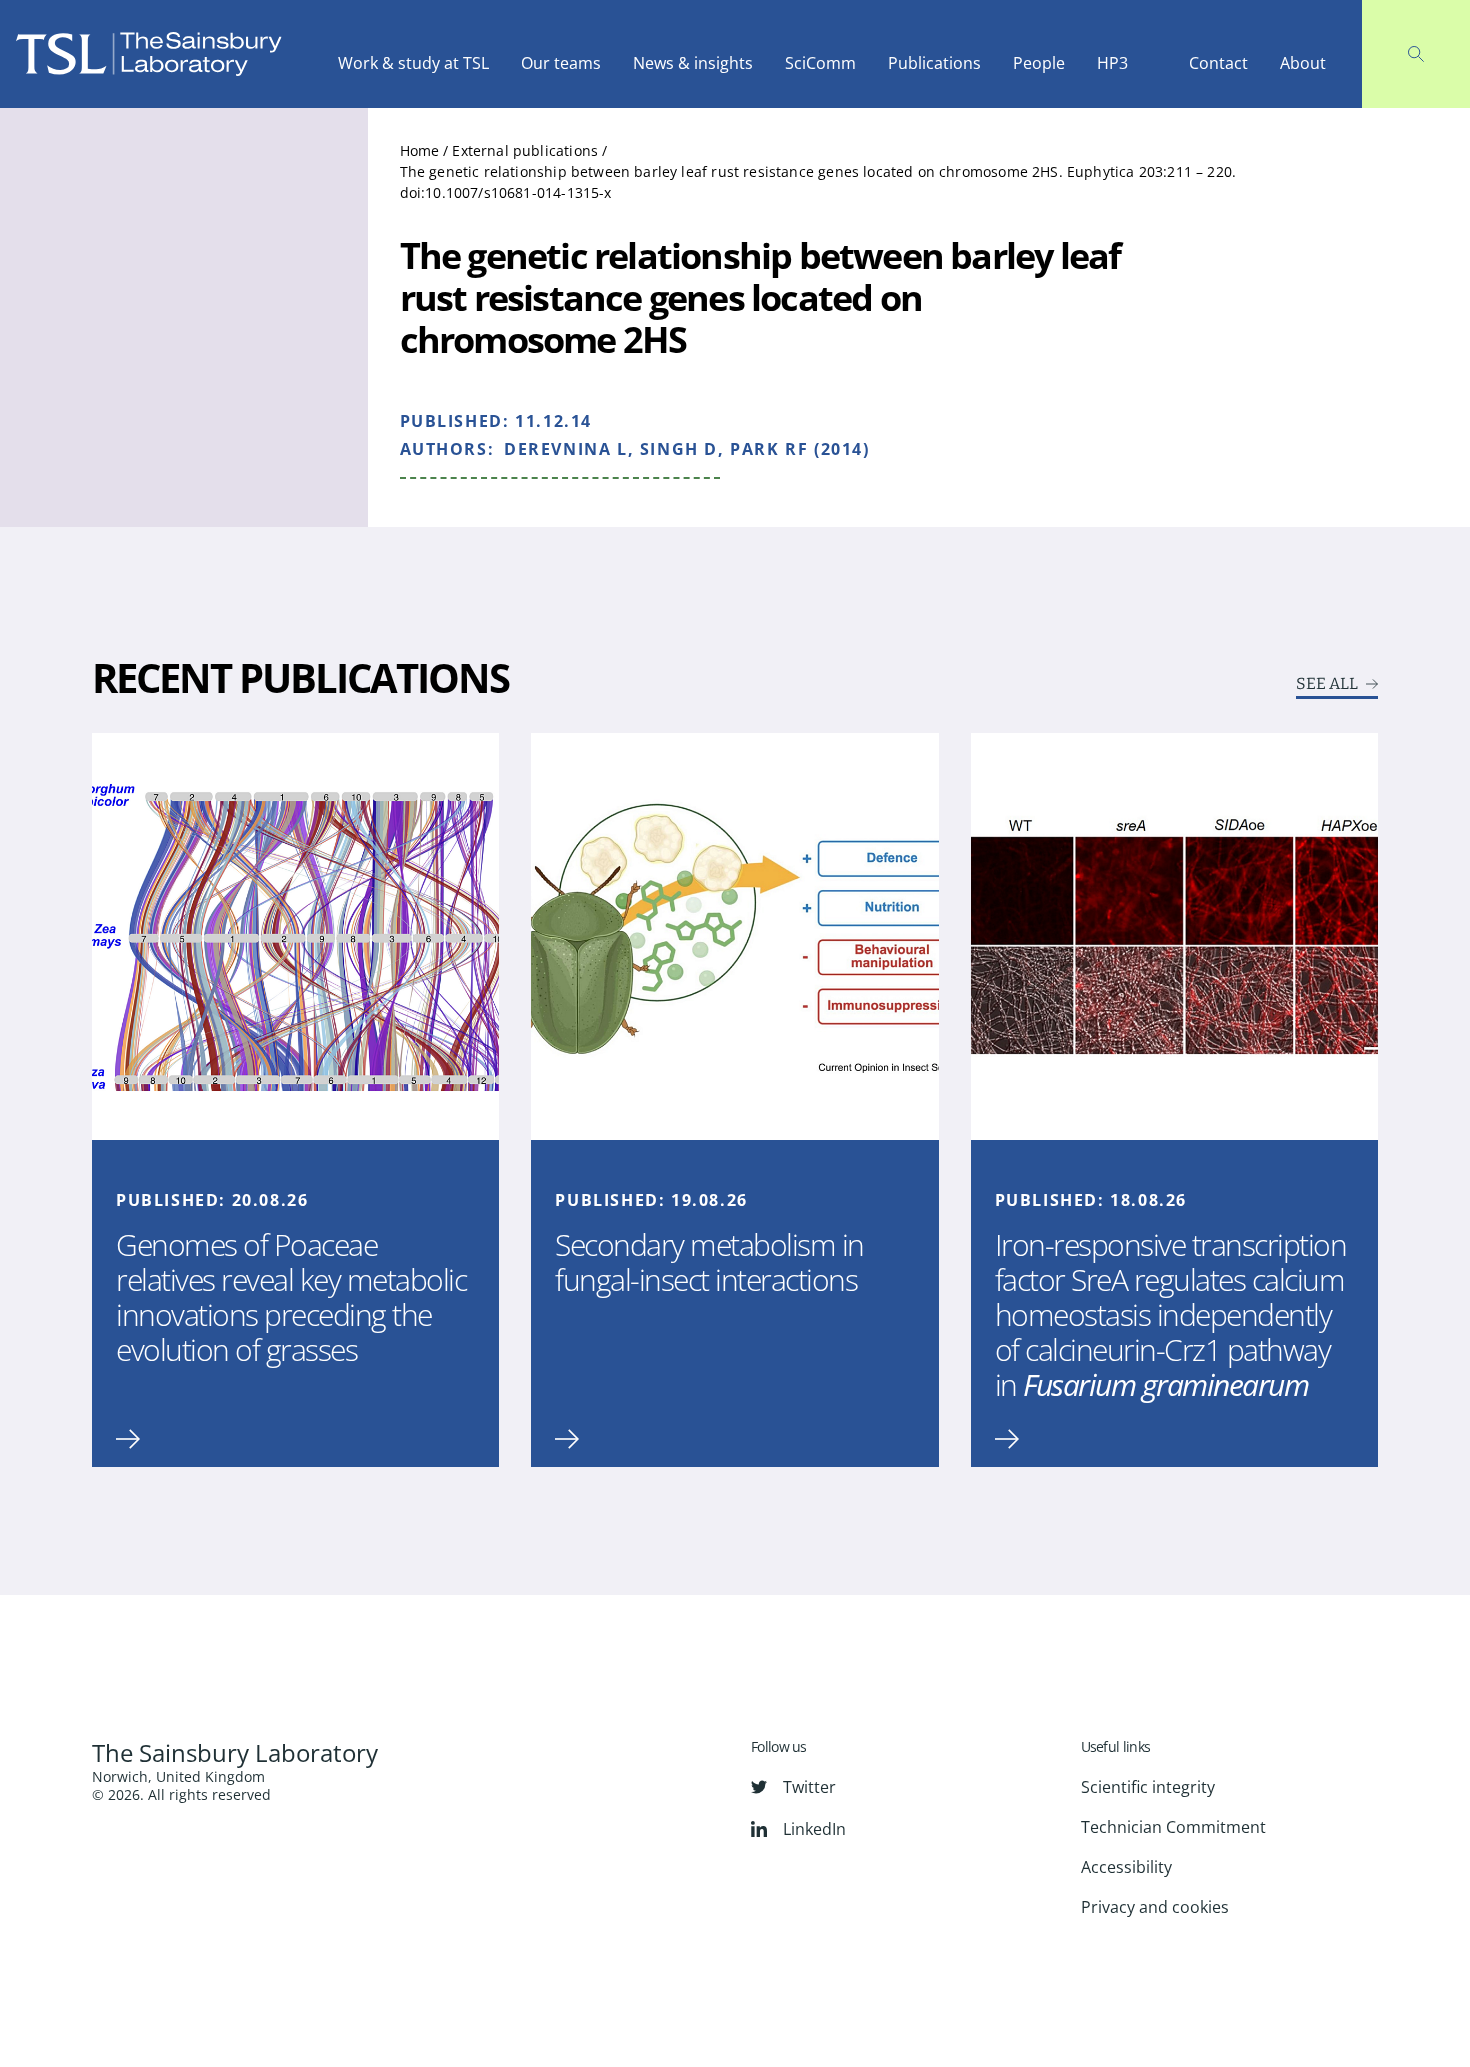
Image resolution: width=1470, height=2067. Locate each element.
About (1303, 63)
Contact (1218, 63)
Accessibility (1126, 1867)
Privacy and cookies (1155, 1907)
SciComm (820, 63)
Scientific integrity (1148, 1787)
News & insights (693, 63)
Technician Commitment (1173, 1827)
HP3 (1112, 63)
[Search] (1416, 54)
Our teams (561, 63)
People (1039, 63)
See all (1327, 684)
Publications (934, 63)
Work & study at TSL (413, 63)
